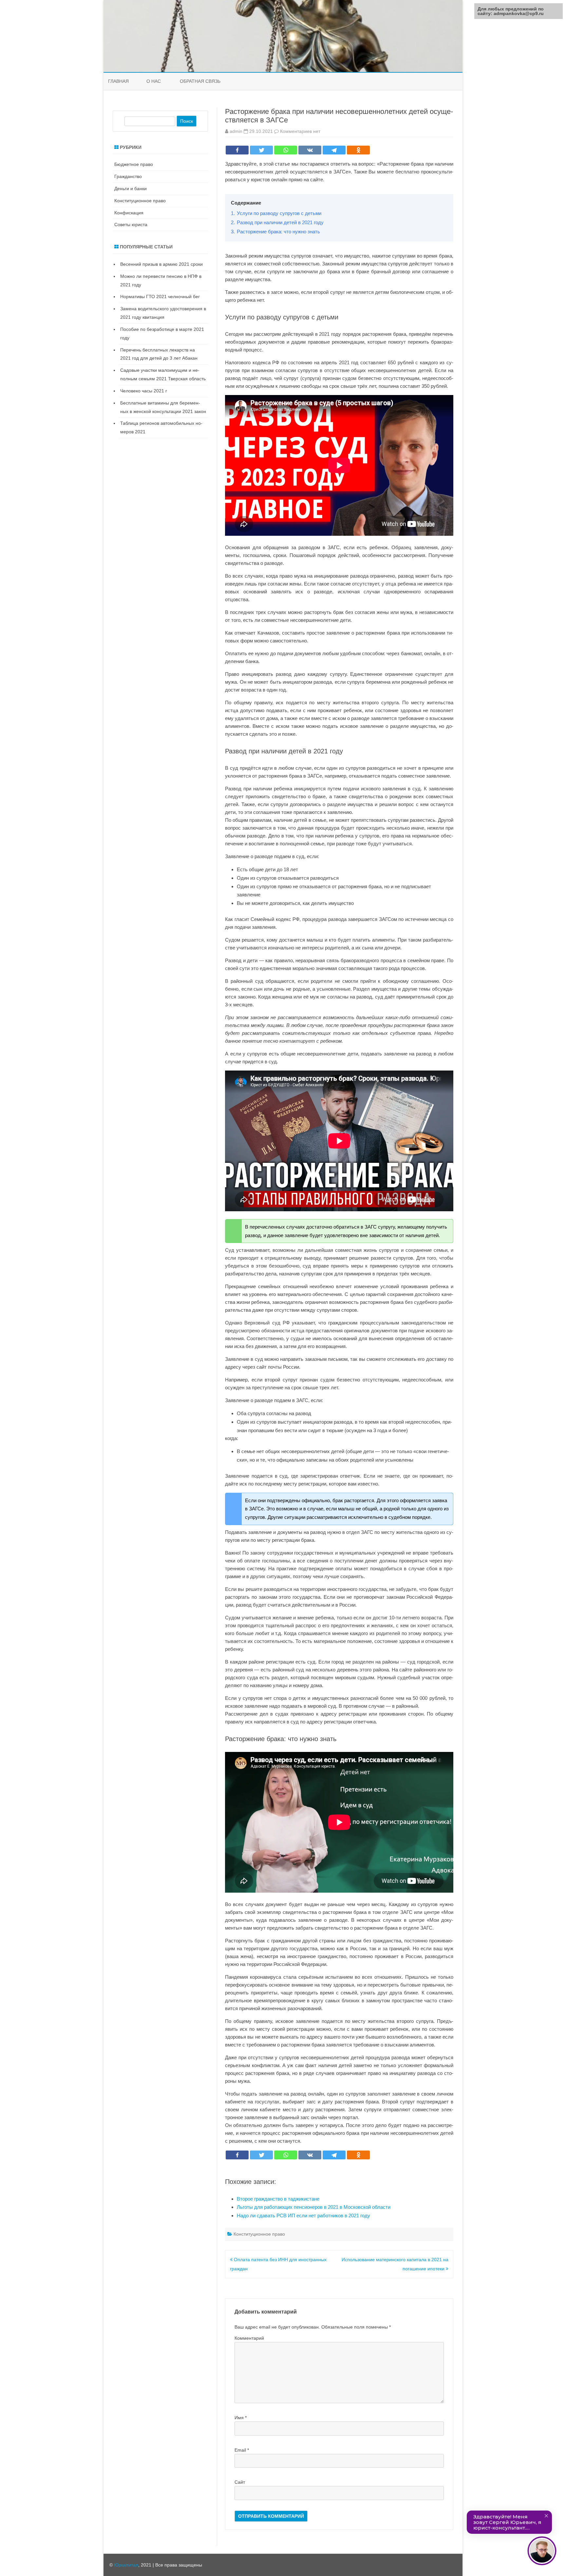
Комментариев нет (300, 131)
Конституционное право (259, 2234)
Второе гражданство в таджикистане (278, 2199)
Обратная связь (200, 81)
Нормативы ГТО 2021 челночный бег (160, 297)
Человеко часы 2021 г (144, 391)
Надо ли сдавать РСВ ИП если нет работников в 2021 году (303, 2216)
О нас (154, 81)
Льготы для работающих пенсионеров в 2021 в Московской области (314, 2207)
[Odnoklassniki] (358, 150)
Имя (241, 2418)
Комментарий (249, 2338)
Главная (118, 81)
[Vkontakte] (310, 150)
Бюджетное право (134, 164)
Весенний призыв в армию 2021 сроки (161, 264)
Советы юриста (131, 225)
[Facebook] (237, 150)
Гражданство (128, 176)
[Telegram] (334, 150)
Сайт (240, 2482)
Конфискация (129, 213)
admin (236, 131)
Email (242, 2450)
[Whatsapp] (286, 150)
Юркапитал (126, 2565)
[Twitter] (261, 150)
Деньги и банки (131, 189)
